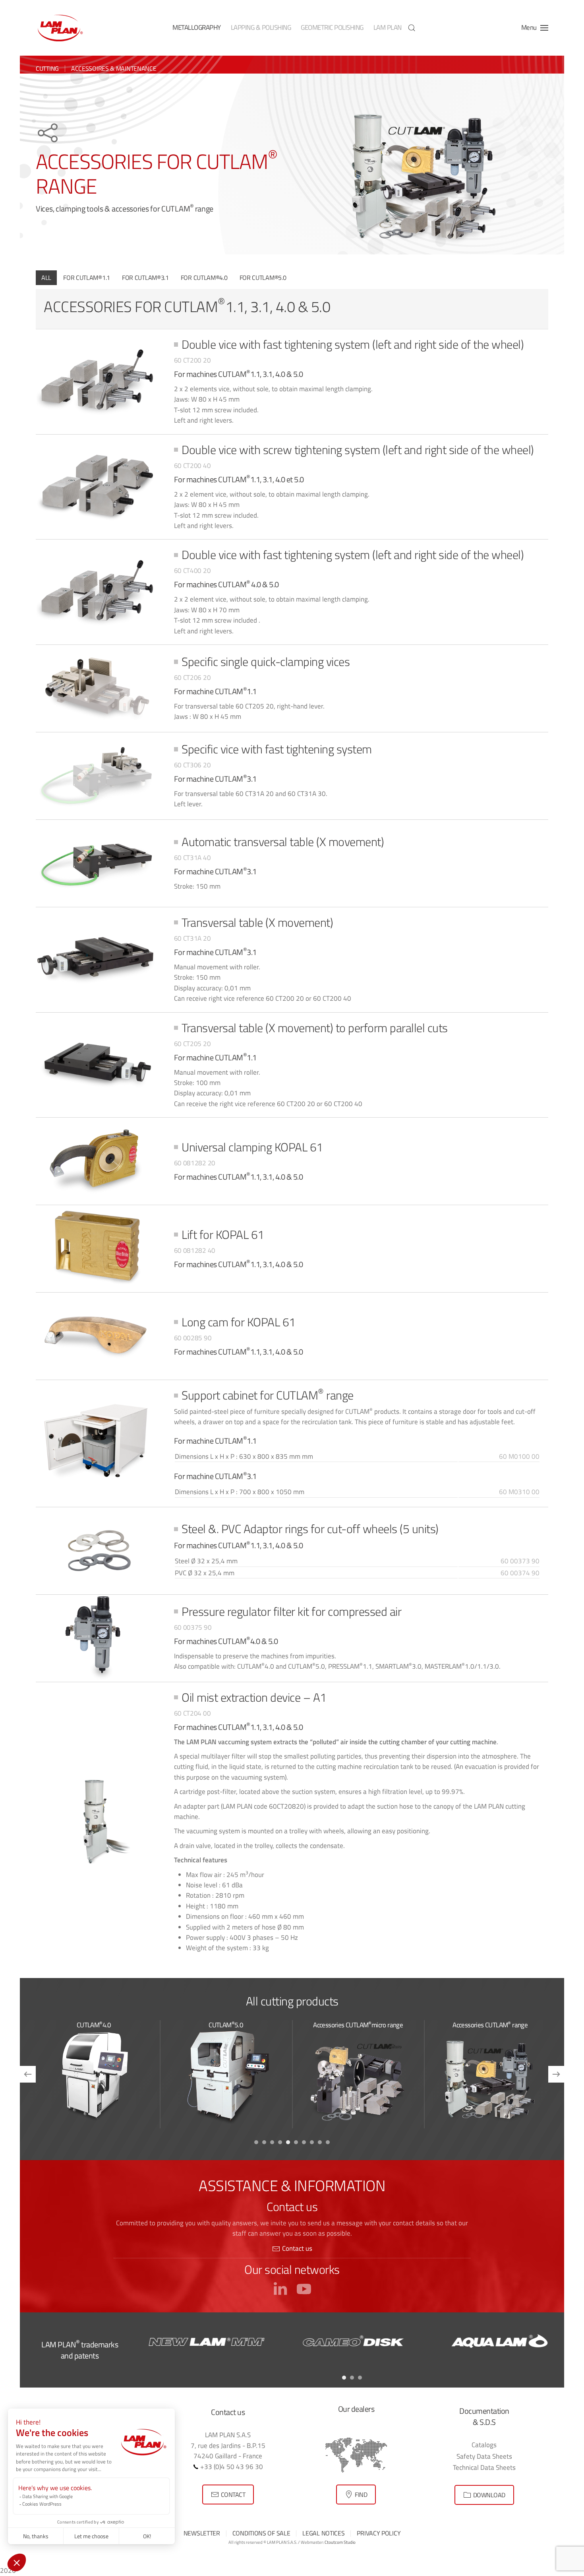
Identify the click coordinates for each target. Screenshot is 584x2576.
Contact (233, 2494)
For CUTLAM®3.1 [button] (145, 278)
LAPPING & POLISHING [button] (261, 27)
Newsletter (202, 2533)
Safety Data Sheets (484, 2456)
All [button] (46, 278)
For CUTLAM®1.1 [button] (87, 278)
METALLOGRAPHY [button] (197, 27)
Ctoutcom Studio (340, 2542)
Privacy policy (379, 2533)
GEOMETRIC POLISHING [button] (332, 27)
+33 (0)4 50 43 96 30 (231, 2466)
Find (361, 2494)
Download (489, 2495)
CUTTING (47, 68)
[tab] (256, 2142)
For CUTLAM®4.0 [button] (204, 278)
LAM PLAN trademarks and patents (80, 2350)
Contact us (297, 2248)
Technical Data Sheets (484, 2467)
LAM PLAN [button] (388, 27)
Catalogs (484, 2445)
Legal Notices (323, 2533)
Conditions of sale (261, 2533)
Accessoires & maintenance (114, 68)
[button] (412, 28)
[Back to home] (60, 28)
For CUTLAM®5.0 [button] (263, 278)
